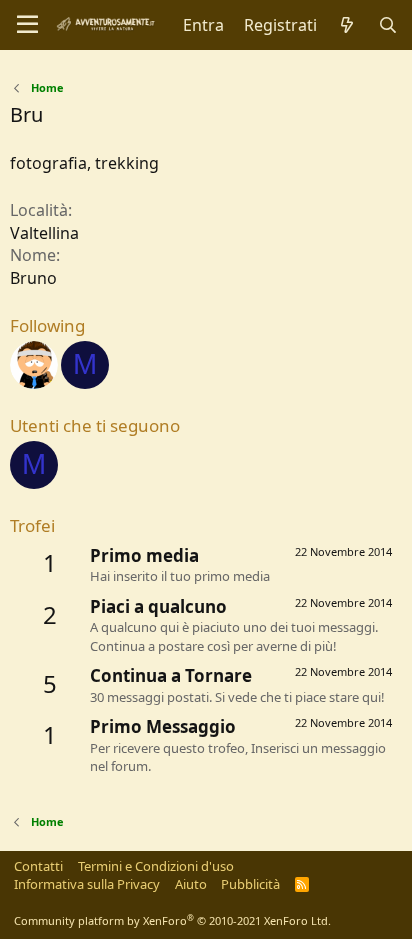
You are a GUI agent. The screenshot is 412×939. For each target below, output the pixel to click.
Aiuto (191, 884)
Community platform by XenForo (172, 920)
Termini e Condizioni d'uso (156, 866)
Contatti (38, 866)
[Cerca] (387, 25)
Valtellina (44, 233)
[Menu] (27, 25)
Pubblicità (250, 884)
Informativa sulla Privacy (87, 884)
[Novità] (347, 25)
